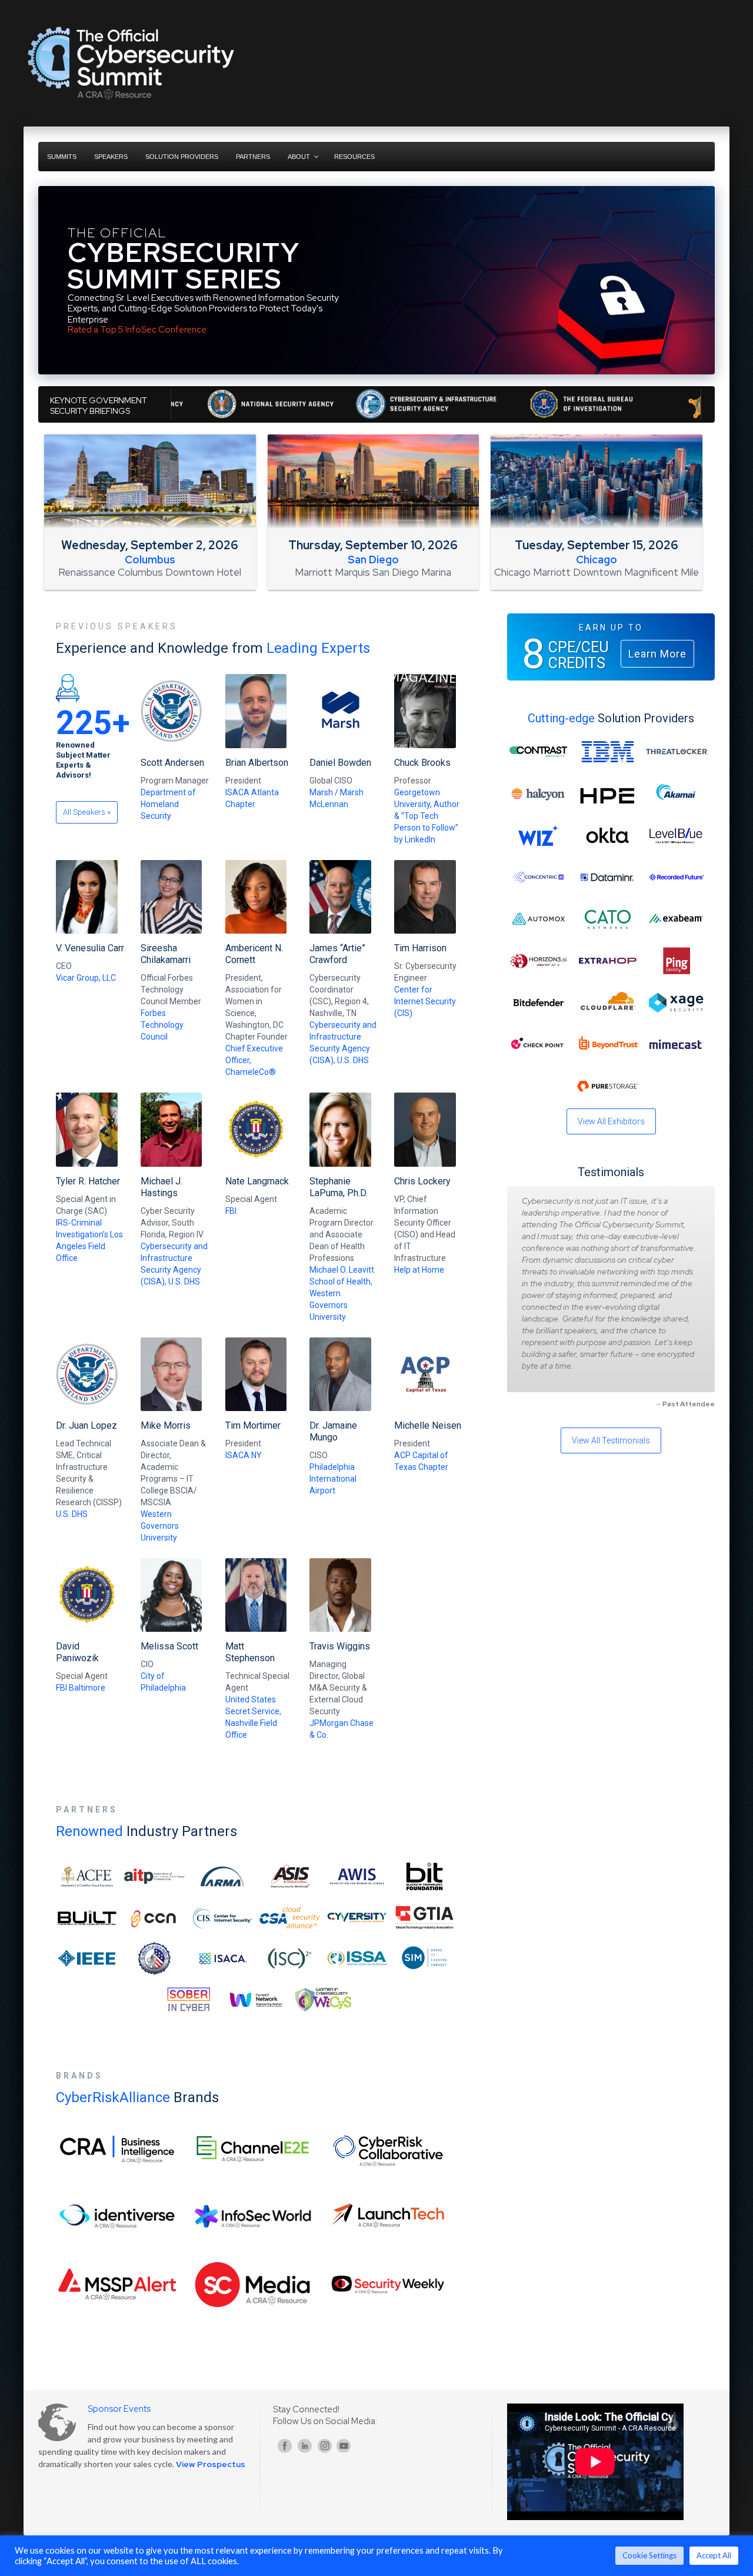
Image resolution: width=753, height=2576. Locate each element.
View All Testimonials (611, 1440)
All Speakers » (87, 812)
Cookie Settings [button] (649, 2555)
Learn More (657, 654)
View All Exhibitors (611, 1121)
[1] (48, 364)
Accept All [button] (714, 2555)
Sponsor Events (119, 2409)
